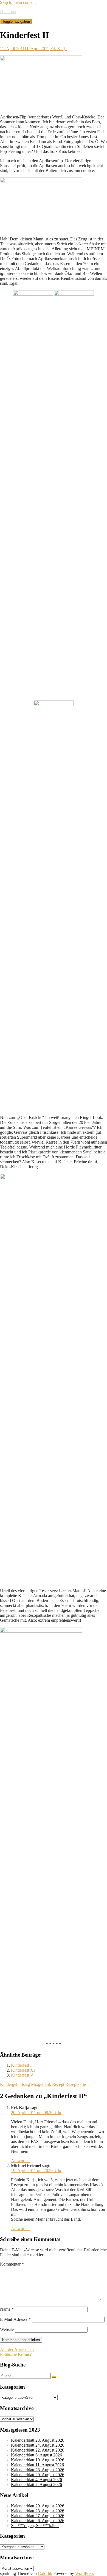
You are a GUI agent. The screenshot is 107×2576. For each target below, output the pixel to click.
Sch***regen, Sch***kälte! (35, 2526)
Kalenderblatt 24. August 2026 (38, 2445)
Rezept (58, 2084)
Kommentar (12, 2264)
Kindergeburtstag (15, 2084)
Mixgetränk (41, 2084)
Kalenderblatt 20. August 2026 (38, 2475)
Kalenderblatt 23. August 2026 (38, 2440)
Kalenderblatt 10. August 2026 (38, 2460)
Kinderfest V (22, 2075)
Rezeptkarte (76, 2084)
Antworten (20, 2161)
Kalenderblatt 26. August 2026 (38, 2521)
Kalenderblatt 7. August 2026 (36, 2485)
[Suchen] (54, 2377)
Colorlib (45, 2573)
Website (7, 2329)
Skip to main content (18, 2)
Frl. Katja (58, 49)
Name (7, 2309)
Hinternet (8, 12)
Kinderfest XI (23, 2070)
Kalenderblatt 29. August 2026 (38, 2506)
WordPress (85, 2573)
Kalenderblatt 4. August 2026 (36, 2480)
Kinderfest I (21, 2065)
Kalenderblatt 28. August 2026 (38, 2470)
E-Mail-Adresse (15, 2319)
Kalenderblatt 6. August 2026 (36, 2455)
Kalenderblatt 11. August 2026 (37, 2465)
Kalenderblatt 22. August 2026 (38, 2450)
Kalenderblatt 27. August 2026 (38, 2516)
